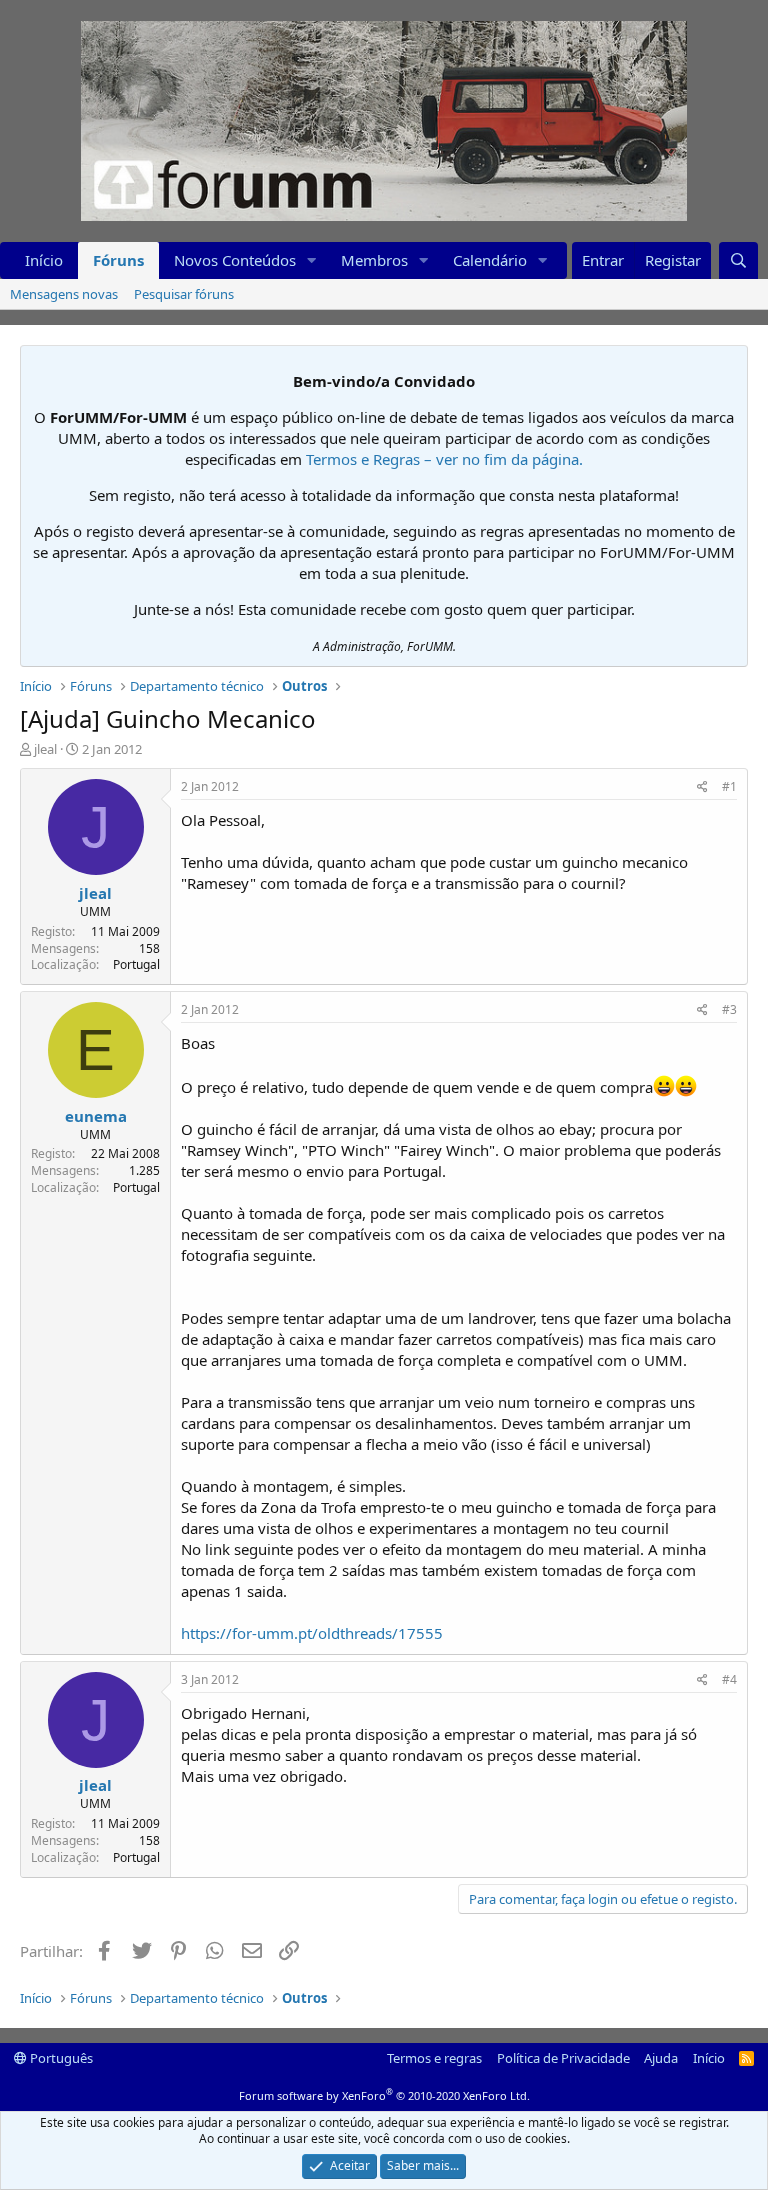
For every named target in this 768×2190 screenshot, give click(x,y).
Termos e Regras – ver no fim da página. (444, 459)
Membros (374, 260)
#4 (729, 1679)
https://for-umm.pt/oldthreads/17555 (312, 1633)
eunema (96, 1116)
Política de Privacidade (563, 2058)
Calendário (490, 260)
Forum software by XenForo (384, 2095)
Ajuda (661, 2058)
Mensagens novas (64, 294)
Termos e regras (434, 2058)
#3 (729, 1009)
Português (60, 2058)
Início (44, 260)
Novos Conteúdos (235, 260)
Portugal (136, 964)
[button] (312, 260)
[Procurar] (738, 260)
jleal (45, 749)
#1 (729, 786)
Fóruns (118, 260)
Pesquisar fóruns (184, 294)
